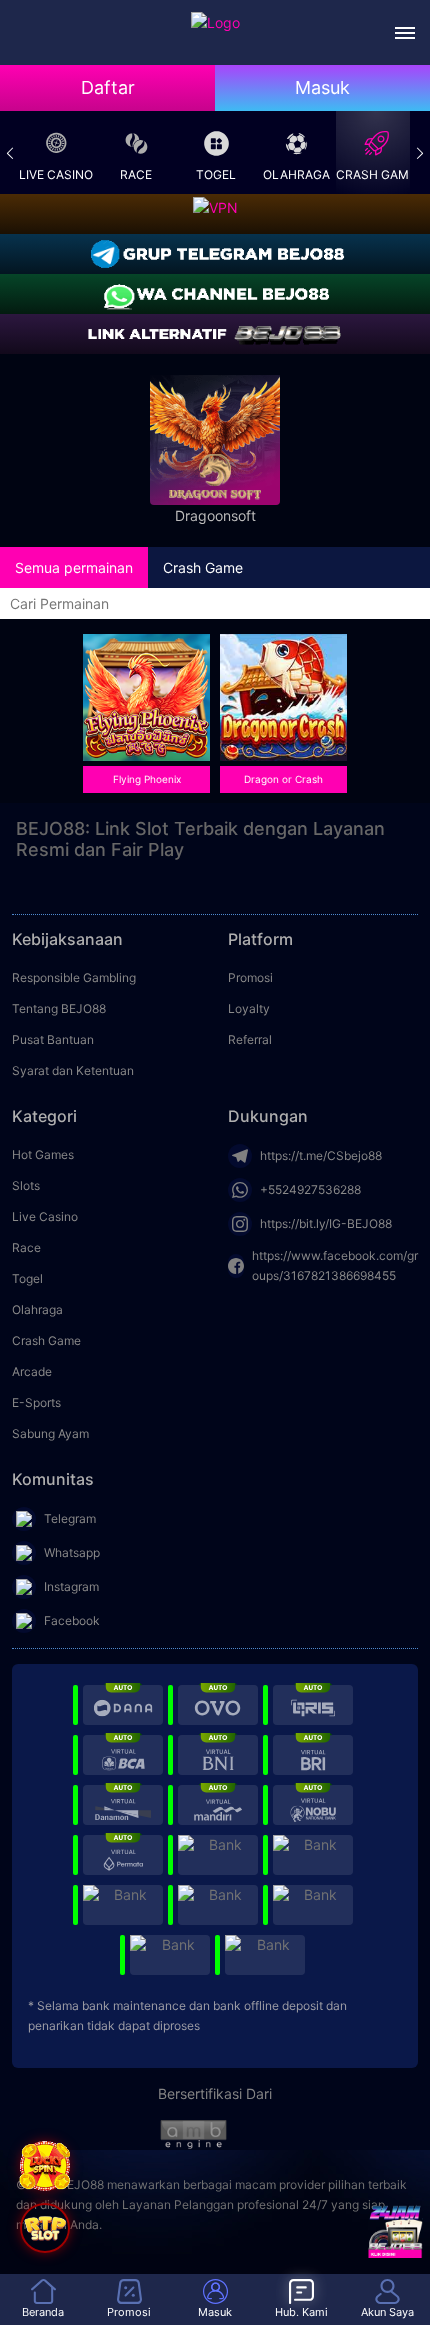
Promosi (250, 977)
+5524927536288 (310, 1189)
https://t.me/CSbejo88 (321, 1155)
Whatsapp (72, 1552)
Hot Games (43, 1154)
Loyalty (249, 1008)
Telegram (70, 1518)
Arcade (32, 1371)
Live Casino (56, 174)
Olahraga (296, 174)
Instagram (71, 1586)
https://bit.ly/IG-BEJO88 (326, 1223)
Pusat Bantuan (53, 1039)
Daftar (108, 87)
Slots (26, 1185)
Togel (216, 174)
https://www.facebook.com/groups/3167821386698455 (335, 1265)
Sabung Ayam (50, 1433)
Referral (250, 1039)
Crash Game (376, 174)
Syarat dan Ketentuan (73, 1070)
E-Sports (36, 1402)
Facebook (72, 1620)
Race (136, 174)
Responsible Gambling (74, 977)
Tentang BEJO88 (59, 1008)
